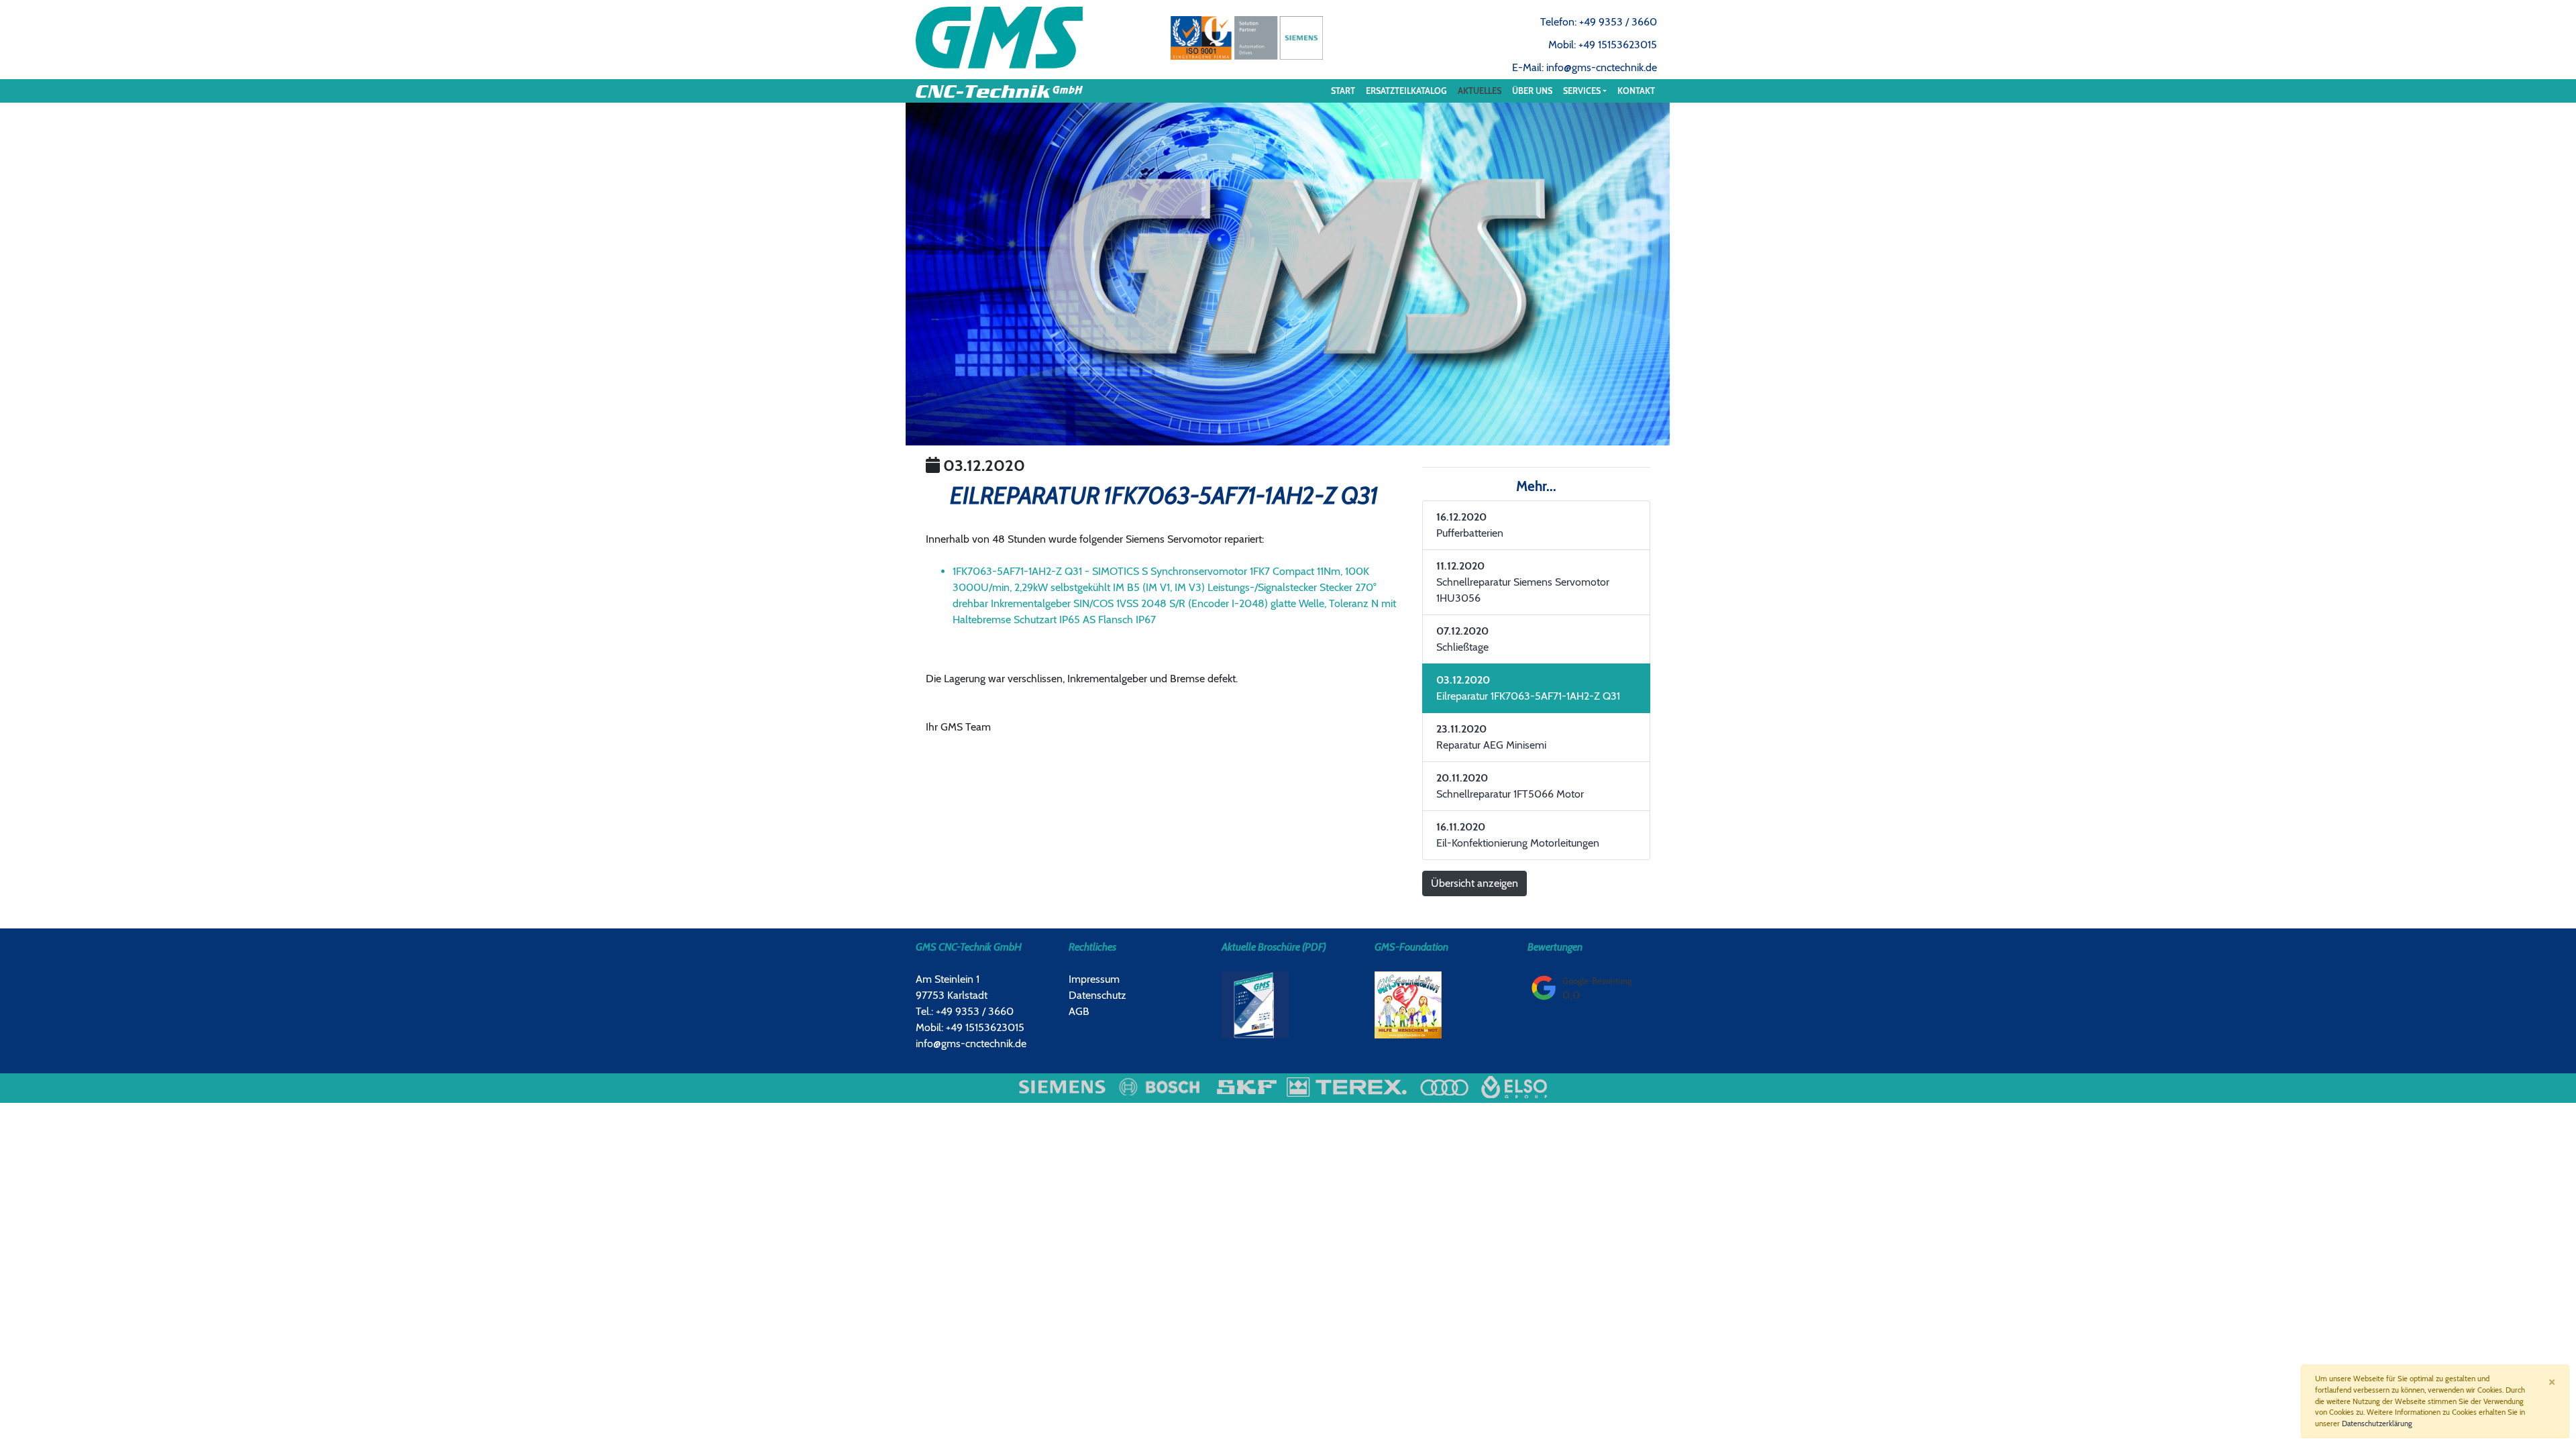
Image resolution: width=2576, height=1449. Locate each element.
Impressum (1094, 979)
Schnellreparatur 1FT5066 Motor (1510, 786)
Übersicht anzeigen (1474, 883)
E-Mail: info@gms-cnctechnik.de (1585, 67)
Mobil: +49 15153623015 (1603, 45)
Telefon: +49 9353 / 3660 (1599, 22)
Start (1343, 91)
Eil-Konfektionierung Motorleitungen (1518, 835)
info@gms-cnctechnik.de (971, 1043)
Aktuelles (1480, 91)
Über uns (1532, 91)
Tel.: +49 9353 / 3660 (965, 1011)
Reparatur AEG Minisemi (1491, 737)
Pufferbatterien (1470, 525)
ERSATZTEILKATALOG (1406, 91)
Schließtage (1462, 639)
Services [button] (1582, 91)
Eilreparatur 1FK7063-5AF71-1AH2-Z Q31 (1528, 688)
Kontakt (1636, 91)
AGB (1079, 1011)
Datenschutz (1097, 995)
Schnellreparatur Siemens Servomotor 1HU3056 (1523, 582)
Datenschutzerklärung (2377, 1424)
